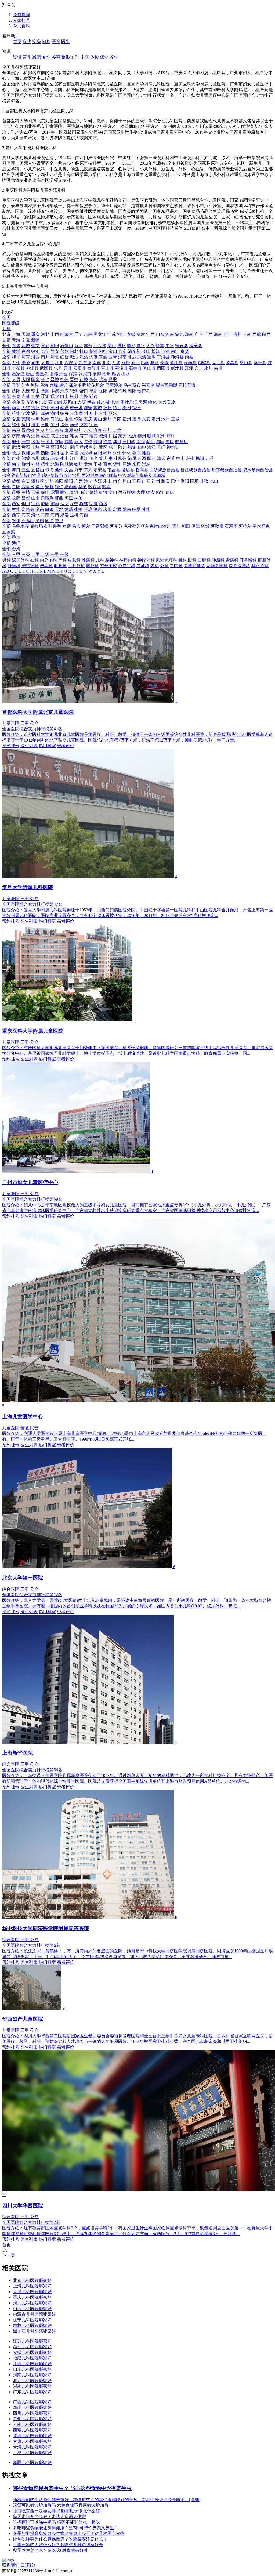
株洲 (26, 453)
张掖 (78, 509)
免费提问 (21, 15)
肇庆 (103, 458)
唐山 (30, 374)
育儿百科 (21, 26)
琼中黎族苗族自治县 (61, 475)
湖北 (179, 334)
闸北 (74, 351)
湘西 (146, 453)
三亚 (26, 470)
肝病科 (14, 566)
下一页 (9, 2255)
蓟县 (189, 357)
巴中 (175, 481)
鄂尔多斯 (77, 385)
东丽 (103, 357)
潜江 (151, 447)
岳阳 (64, 453)
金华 (74, 413)
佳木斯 (103, 402)
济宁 (84, 436)
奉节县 (93, 368)
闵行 (103, 351)
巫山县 (107, 368)
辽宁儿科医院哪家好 (32, 2320)
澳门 (16, 543)
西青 (113, 357)
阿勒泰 (217, 526)
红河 (103, 492)
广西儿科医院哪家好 (32, 2402)
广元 (78, 481)
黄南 (45, 515)
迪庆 (170, 492)
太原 (16, 379)
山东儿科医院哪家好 (32, 2369)
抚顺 (45, 391)
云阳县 (79, 368)
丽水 (113, 413)
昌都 (26, 498)
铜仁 (59, 487)
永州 (117, 453)
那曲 (59, 498)
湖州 (55, 413)
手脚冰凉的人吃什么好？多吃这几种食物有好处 (58, 2545)
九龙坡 (85, 363)
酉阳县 (163, 368)
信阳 (160, 442)
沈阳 (16, 391)
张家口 (85, 374)
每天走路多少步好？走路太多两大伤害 (49, 2516)
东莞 (171, 458)
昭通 (55, 492)
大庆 (82, 402)
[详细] (51, 78)
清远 (161, 458)
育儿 (27, 57)
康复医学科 (240, 566)
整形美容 (108, 566)
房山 (112, 346)
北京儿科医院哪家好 (32, 2280)
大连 (26, 391)
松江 (156, 351)
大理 (141, 492)
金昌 (40, 509)
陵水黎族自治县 (258, 470)
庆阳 (107, 509)
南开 (45, 357)
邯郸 (54, 374)
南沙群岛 (108, 475)
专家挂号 (21, 20)
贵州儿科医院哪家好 (32, 2419)
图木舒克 (261, 526)
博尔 (86, 526)
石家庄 (18, 374)
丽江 (64, 492)
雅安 (165, 481)
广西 (208, 334)
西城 (26, 346)
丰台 (88, 346)
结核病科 (30, 566)
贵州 (237, 334)
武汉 (16, 447)
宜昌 (45, 447)
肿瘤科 (218, 560)
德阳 (59, 481)
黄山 (98, 419)
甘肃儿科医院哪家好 (32, 2441)
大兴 (150, 346)
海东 (26, 515)
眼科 (192, 560)
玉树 (74, 515)
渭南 (55, 504)
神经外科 (146, 560)
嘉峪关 (28, 509)
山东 (160, 334)
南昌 (16, 430)
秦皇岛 (42, 374)
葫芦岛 (144, 391)
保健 (104, 57)
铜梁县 (204, 363)
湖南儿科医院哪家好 (32, 2386)
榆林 (84, 504)
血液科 (143, 566)
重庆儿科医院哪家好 (32, 2297)
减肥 (37, 57)
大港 (93, 357)
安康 (93, 504)
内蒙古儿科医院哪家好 (34, 2314)
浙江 (121, 334)
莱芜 (122, 436)
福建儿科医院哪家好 (32, 2358)
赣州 (78, 430)
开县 (68, 368)
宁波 (26, 413)
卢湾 (26, 351)
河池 (127, 464)
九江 (49, 430)
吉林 (88, 334)
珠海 (45, 458)
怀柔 (160, 346)
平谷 (170, 346)
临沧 (84, 492)
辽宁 (78, 334)
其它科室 (260, 566)
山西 (55, 334)
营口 (84, 391)
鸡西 (48, 402)
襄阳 (55, 447)
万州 (16, 363)
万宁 (78, 470)
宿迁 (136, 408)
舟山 (93, 413)
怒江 (160, 492)
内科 (155, 566)
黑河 (143, 402)
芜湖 (26, 419)
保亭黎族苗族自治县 (21, 475)
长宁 (45, 351)
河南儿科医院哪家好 (32, 2375)
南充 (117, 481)
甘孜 (204, 481)
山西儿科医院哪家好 (32, 2309)
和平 (16, 357)
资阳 (185, 481)
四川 (228, 334)
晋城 (55, 379)
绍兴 (64, 413)
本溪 (55, 391)
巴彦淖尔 (114, 385)
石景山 (67, 346)
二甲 (35, 554)
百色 (107, 464)
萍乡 (40, 430)
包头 (34, 385)
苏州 (55, 408)
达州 (156, 481)
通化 (55, 396)
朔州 (64, 379)
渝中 (35, 363)
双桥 (126, 363)
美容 (56, 57)
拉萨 (16, 498)
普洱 (74, 492)
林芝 (78, 498)
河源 (142, 458)
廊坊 (116, 374)
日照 (113, 436)
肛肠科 (60, 566)
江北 (59, 363)
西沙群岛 (90, 475)
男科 (6, 560)
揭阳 (200, 458)
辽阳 (103, 391)
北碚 (106, 363)
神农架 (173, 447)
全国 (6, 317)
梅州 (122, 458)
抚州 (107, 430)
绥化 (153, 402)
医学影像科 (194, 566)
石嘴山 (28, 521)
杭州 (16, 413)
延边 (93, 396)
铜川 (26, 504)
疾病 (37, 42)
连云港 (76, 408)
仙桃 (142, 447)
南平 (74, 425)
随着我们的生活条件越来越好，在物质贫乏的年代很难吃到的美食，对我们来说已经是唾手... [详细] (107, 2500)
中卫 (59, 521)
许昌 (107, 442)
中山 (180, 458)
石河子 (231, 526)
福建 (141, 334)
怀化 (127, 453)
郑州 (16, 442)
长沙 (16, 453)
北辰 (132, 357)
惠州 (113, 458)
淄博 (35, 436)
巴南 (145, 363)
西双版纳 (127, 492)
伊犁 (196, 526)
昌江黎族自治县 (196, 470)
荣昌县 (232, 363)
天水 (59, 509)
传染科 (46, 566)
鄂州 (64, 447)
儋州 (59, 470)
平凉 (88, 509)
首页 (17, 42)
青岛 (26, 436)
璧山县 (246, 363)
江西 (150, 334)
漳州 (64, 425)
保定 (73, 374)
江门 (74, 458)
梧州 (45, 464)
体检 (95, 57)
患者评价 (66, 746)
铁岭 (122, 391)
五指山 (38, 470)
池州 (165, 419)
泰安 (93, 436)
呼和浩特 (20, 385)
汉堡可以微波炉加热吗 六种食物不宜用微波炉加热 (61, 2505)
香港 (16, 537)
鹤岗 (58, 402)
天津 (26, 334)
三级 (26, 554)
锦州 (74, 391)
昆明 (16, 492)
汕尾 (132, 458)
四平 (35, 396)
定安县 (100, 470)
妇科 (34, 560)
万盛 (116, 363)
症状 (27, 42)
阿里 (69, 498)
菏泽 (171, 436)
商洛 (103, 504)
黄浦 (16, 351)
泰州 (127, 408)
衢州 (84, 413)
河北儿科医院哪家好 (32, 2303)
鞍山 (35, 391)
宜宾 (136, 481)
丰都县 (18, 368)
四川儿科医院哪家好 (32, 2413)
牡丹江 (131, 402)
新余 (59, 430)
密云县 (182, 346)
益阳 (98, 453)
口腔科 (204, 560)
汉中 (74, 504)
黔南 (106, 487)
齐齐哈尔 (34, 402)
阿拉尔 (245, 526)
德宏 (150, 492)
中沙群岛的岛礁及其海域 (142, 475)
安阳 (59, 442)
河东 (26, 357)
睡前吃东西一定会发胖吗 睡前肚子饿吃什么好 (56, 2511)
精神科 (112, 560)
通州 (121, 346)
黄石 (26, 447)
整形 (66, 57)
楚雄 (93, 492)
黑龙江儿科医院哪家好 (34, 2331)
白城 (84, 396)
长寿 (164, 363)
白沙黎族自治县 (164, 470)
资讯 (17, 57)
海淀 (78, 346)
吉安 (88, 430)
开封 (26, 442)
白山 (64, 396)
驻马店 (182, 442)
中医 (85, 57)
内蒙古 (67, 334)
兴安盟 (148, 385)
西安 (16, 504)
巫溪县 (121, 368)
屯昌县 (114, 470)
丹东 (64, 391)
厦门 (26, 425)
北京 (6, 334)
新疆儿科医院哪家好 (32, 2462)
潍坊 (74, 436)
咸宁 (113, 447)
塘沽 (74, 357)
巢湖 (136, 419)
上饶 (117, 430)
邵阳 (55, 453)
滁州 (107, 419)
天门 (161, 447)
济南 (16, 436)
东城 (16, 346)
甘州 (146, 509)
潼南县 (190, 363)
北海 (55, 464)
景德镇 (28, 430)
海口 (16, 470)
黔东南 (95, 487)
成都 (16, 481)
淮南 (45, 419)
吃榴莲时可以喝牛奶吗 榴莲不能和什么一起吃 (56, 2522)
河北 (45, 334)
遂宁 (88, 481)
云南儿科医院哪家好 (32, 2424)
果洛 (64, 515)
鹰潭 (69, 430)
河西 (35, 357)
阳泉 (35, 379)
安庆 (88, 419)
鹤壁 (69, 442)
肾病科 (232, 560)
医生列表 (29, 746)
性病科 (88, 560)
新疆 (35, 340)
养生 (114, 57)
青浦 (165, 351)
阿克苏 (116, 526)
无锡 (26, 408)
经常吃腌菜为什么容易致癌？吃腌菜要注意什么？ (60, 2539)
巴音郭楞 (100, 526)
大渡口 (47, 363)
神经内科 (128, 560)
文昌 (69, 470)
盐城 (98, 408)
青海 (16, 340)
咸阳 (45, 504)
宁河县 (163, 357)
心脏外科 (76, 566)
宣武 (45, 346)
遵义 (40, 487)
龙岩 (84, 425)
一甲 (55, 554)
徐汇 (35, 351)
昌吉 (76, 526)
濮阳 (98, 442)
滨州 (161, 436)
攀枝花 (38, 481)
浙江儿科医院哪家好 (32, 2347)
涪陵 (26, 363)
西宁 (16, 515)
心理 (75, 57)
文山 (113, 492)
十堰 (35, 447)
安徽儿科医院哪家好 (32, 2352)
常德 (74, 453)
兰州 (16, 509)
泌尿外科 (20, 560)
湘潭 (35, 453)
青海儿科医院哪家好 (32, 2447)
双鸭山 (70, 402)
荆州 (93, 447)
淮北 (69, 419)
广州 (16, 458)
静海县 (177, 357)
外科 (164, 566)
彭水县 (177, 368)
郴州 (107, 453)
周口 (170, 442)
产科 (62, 560)
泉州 (55, 425)
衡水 (126, 374)
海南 (218, 334)
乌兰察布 (132, 385)
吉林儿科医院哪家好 (32, 2325)
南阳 (141, 442)
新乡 (78, 442)
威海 (103, 436)
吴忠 (40, 521)
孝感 (84, 447)
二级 (45, 554)
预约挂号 (11, 746)
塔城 (205, 526)
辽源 (45, 396)
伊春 (91, 402)
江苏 (112, 334)
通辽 (63, 385)
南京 (16, 408)
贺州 (117, 464)
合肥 (16, 419)
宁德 (93, 425)
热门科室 (47, 746)
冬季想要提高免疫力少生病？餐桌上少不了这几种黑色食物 (69, 2533)
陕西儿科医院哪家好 (32, 2436)
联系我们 (11, 2565)
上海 (16, 334)
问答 (46, 42)
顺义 (131, 346)
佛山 (64, 458)
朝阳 (55, 346)
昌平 (141, 346)
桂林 (35, 464)
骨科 (183, 560)
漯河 (117, 442)
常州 (45, 408)
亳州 (156, 419)
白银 (49, 509)
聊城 (151, 436)
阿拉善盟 (187, 385)
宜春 (98, 430)
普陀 (64, 351)
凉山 (214, 481)
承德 (97, 374)
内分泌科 (48, 560)
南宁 (16, 464)
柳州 (26, 464)
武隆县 (46, 368)
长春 (16, 396)
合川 (199, 368)
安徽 (131, 334)
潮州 (190, 458)
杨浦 (93, 351)
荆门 (74, 447)
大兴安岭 (167, 402)
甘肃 (6, 340)
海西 (84, 515)
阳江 (151, 458)
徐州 (35, 408)
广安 (146, 481)
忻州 (93, 379)
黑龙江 (100, 334)
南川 (218, 368)
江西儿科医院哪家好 (32, 2364)
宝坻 (151, 357)
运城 (84, 379)
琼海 (49, 470)
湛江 (84, 458)
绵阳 (69, 481)
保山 (45, 492)
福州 (16, 425)
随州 (122, 447)
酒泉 (98, 509)
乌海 (44, 385)
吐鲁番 (55, 526)
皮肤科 (74, 560)
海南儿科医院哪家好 (32, 2407)
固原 (49, 521)
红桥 (64, 357)
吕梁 (113, 379)
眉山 (127, 481)
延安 (64, 504)
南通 (64, 408)
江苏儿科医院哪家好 (32, 2341)
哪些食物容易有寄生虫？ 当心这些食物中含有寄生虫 (72, 2488)
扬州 (107, 408)
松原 (74, 396)
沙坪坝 (71, 363)
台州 (103, 413)
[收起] (8, 312)
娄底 (136, 453)
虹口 (84, 351)
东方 (88, 470)
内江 (98, 481)
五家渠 (9, 532)
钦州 (78, 464)
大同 (26, 379)
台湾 (16, 549)
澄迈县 (128, 470)
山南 (35, 498)
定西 (117, 509)
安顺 (49, 487)
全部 (6, 346)
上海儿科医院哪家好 (32, 2286)
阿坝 (194, 481)
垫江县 (32, 368)
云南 (247, 334)
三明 (45, 425)
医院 (56, 42)
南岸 (97, 363)
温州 (35, 413)
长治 (45, 379)
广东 (199, 334)
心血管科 (127, 566)
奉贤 (185, 351)
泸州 (49, 481)
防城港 (67, 464)
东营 (55, 436)
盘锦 (113, 391)
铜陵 (78, 419)
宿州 (127, 419)
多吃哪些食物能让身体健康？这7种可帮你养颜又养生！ (66, 2528)
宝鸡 (35, 504)
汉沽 (84, 357)
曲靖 (26, 492)
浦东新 (134, 351)
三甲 (16, 554)
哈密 (67, 526)
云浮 (209, 458)
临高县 (142, 470)
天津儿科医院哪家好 (32, 2292)
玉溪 (35, 492)
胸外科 (92, 566)
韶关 (26, 458)
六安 (146, 419)
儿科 (6, 329)
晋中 (74, 379)
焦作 (88, 442)
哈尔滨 (18, 402)
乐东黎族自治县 (227, 470)
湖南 (189, 334)
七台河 (117, 402)
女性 (46, 57)
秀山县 (149, 368)
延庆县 (196, 346)
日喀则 (47, 498)
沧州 (106, 374)
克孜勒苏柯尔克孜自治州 (147, 526)
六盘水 (28, 487)
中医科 (176, 566)
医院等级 (11, 323)
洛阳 (35, 442)
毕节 (83, 487)
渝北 (135, 363)
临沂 (132, 436)
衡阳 (45, 453)
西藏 (257, 334)
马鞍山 (57, 419)
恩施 (132, 447)
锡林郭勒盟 (167, 385)
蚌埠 (35, 419)
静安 (55, 351)
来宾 (136, 464)
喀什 (176, 526)
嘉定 (122, 351)
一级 (64, 554)
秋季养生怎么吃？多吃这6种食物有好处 (50, 2550)
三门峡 (129, 442)
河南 (170, 334)
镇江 (117, 408)
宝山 (113, 351)
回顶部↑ (28, 2565)
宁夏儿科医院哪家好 (32, 2453)
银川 (16, 521)
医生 (66, 42)
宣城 (175, 419)
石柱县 (135, 368)
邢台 (63, 374)
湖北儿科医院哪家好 (32, 2381)
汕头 (55, 458)
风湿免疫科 (167, 560)
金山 (146, 351)
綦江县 (176, 363)
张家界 (86, 453)
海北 (35, 515)
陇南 (127, 509)
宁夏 (26, 340)
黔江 (155, 363)
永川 (208, 368)
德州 (142, 436)
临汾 (103, 379)
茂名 (93, 458)
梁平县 (260, 363)
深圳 (35, 458)
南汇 (175, 351)
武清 (142, 357)
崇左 (146, 464)
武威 (69, 509)
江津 (189, 368)
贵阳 (16, 487)
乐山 (107, 481)
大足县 (218, 363)
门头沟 (100, 346)
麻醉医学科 (217, 566)
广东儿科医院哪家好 (32, 2392)
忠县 (58, 368)
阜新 (93, 391)
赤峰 (54, 385)
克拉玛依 (39, 526)
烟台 (64, 436)
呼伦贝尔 (96, 385)
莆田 (35, 425)
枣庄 (45, 436)
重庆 (35, 334)
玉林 (98, 464)
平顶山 (47, 442)
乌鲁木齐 (20, 526)
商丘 (150, 442)
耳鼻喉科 (248, 560)
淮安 (88, 408)
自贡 (26, 481)
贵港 (88, 464)
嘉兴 (45, 413)
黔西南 (71, 487)
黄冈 (103, 447)
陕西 (266, 334)
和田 (186, 526)
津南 (122, 357)
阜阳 (117, 419)
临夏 (136, 509)
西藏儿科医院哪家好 (32, 2430)
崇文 (35, 346)
